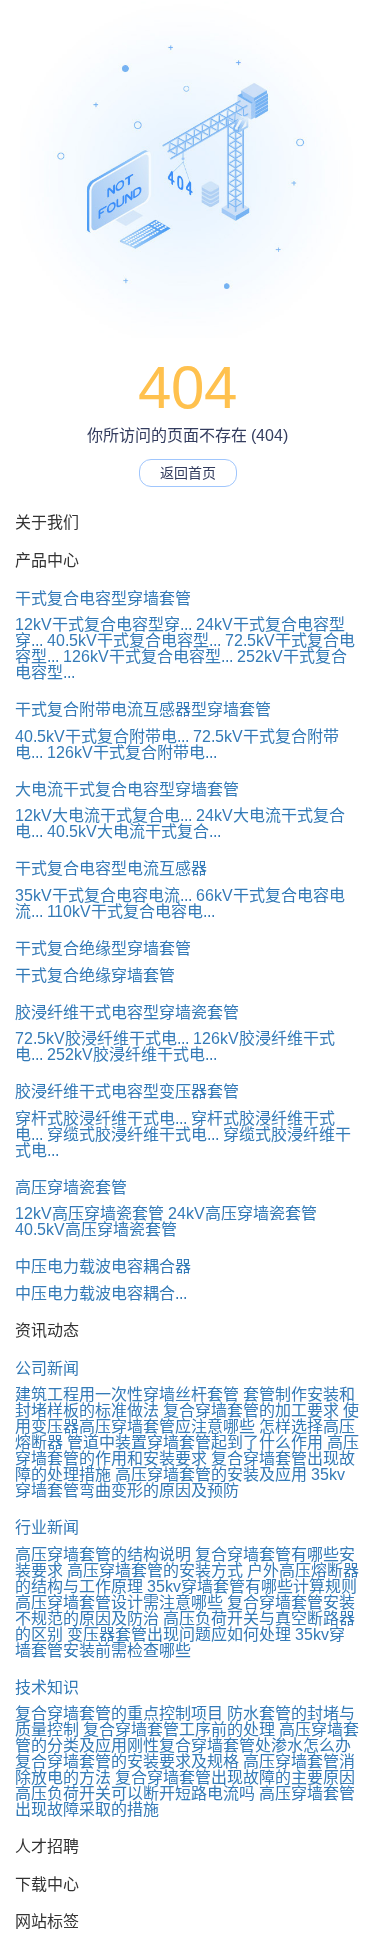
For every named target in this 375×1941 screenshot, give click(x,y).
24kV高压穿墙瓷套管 (242, 1213)
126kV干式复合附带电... (132, 752)
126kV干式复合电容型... (148, 656)
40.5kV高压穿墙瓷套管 (96, 1229)
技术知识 (47, 1687)
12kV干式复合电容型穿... (103, 624)
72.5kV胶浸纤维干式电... (102, 1038)
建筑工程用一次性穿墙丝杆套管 (127, 1394)
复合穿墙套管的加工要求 (251, 1410)
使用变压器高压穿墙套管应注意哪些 (187, 1418)
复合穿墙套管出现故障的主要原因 (235, 1777)
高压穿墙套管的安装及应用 (211, 1474)
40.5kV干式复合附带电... (102, 736)
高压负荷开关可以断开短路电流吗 (135, 1793)
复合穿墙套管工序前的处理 (179, 1729)
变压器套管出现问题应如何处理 (179, 1634)
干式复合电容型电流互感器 (111, 868)
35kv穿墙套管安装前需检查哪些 (180, 1642)
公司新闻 (47, 1368)
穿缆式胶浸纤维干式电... (133, 1134)
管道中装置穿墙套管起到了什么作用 (195, 1442)
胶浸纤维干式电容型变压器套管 (127, 1091)
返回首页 (188, 473)
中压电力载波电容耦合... (101, 1293)
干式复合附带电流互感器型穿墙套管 (143, 709)
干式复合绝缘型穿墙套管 (103, 948)
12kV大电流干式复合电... (103, 815)
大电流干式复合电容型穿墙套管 (127, 789)
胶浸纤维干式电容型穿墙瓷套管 (127, 1012)
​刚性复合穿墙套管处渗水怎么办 (239, 1745)
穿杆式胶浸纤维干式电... (101, 1118)
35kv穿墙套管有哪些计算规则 (252, 1586)
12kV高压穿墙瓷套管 (89, 1213)
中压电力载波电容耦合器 (103, 1266)
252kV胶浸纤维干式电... (132, 1054)
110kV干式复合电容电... (131, 911)
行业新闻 (47, 1527)
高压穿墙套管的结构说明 (103, 1554)
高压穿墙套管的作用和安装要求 (187, 1450)
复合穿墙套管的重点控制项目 (119, 1713)
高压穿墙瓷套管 (71, 1187)
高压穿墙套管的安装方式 (155, 1570)
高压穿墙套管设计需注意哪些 (119, 1602)
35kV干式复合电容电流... (103, 895)
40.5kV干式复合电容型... (134, 640)
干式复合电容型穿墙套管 (103, 598)
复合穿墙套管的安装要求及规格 (127, 1761)
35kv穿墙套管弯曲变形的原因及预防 (180, 1482)
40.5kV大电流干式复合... (134, 831)
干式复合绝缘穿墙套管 (95, 975)
